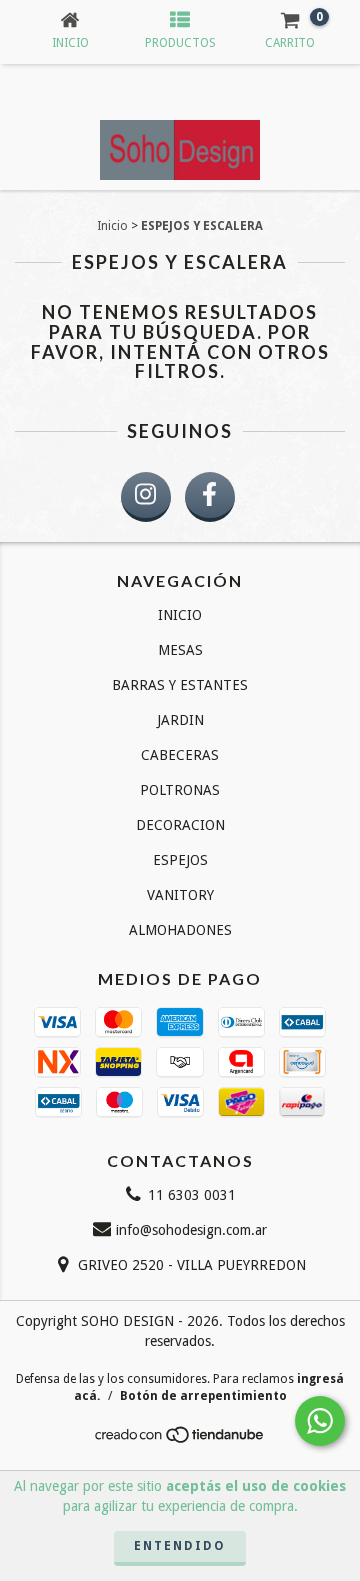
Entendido (180, 1546)
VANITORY (180, 895)
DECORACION (180, 825)
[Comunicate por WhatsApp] (320, 1421)
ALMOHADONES (180, 930)
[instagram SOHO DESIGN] (146, 497)
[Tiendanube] (180, 1440)
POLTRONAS (180, 790)
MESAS (180, 650)
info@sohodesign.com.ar (191, 1230)
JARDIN (180, 720)
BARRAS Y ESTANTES (180, 685)
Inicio (112, 226)
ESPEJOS (180, 860)
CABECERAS (180, 755)
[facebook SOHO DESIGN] (210, 497)
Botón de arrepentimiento (203, 1396)
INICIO (180, 615)
